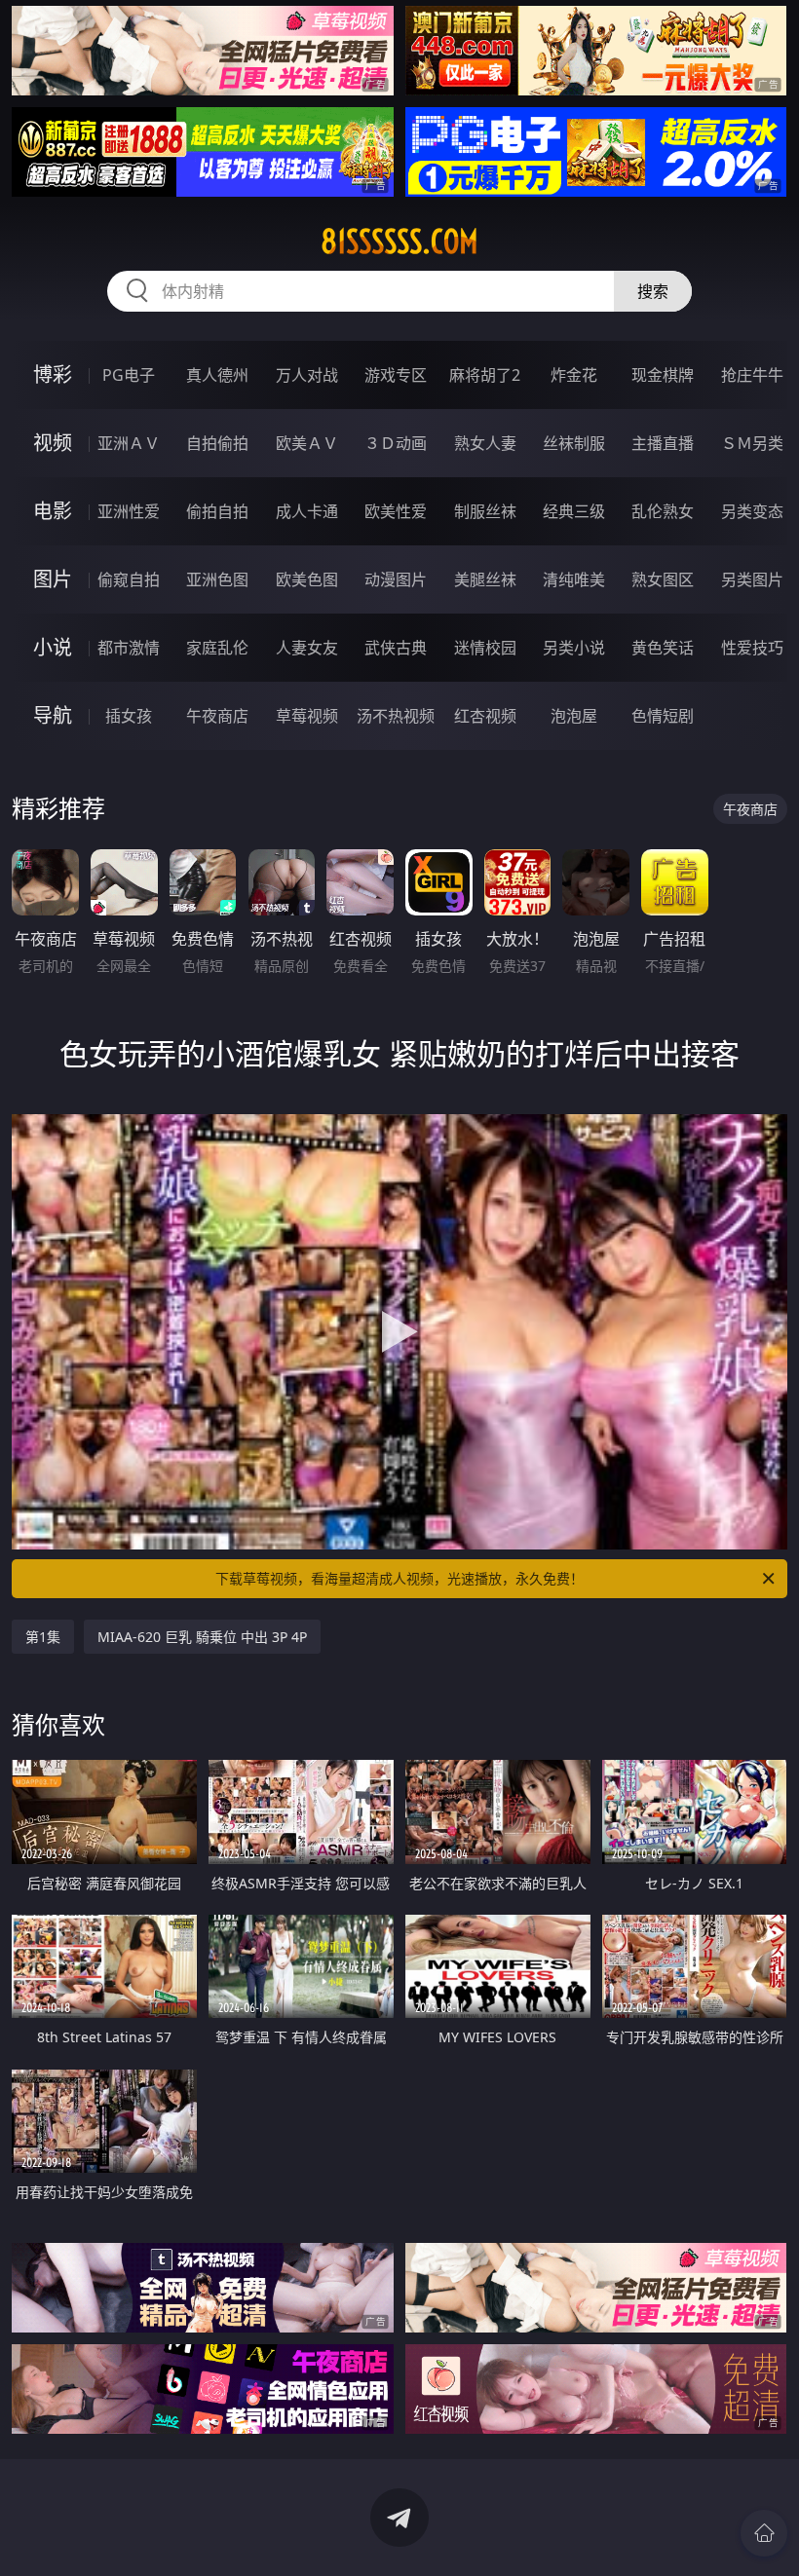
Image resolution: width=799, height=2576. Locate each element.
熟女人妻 (485, 443)
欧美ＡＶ (307, 443)
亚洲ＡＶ (129, 443)
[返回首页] (764, 2533)
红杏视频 (485, 716)
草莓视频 (307, 716)
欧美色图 (307, 579)
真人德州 (217, 375)
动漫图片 (396, 579)
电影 (53, 511)
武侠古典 (396, 648)
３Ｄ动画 (396, 443)
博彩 (53, 374)
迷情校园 (485, 648)
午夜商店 (217, 716)
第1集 (43, 1637)
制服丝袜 (485, 511)
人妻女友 (307, 648)
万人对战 (307, 375)
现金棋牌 (663, 375)
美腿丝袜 (485, 579)
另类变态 (752, 511)
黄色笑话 (663, 648)
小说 (53, 647)
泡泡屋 (574, 716)
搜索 (653, 291)
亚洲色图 (217, 579)
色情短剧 (663, 716)
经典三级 (574, 511)
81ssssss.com (399, 242)
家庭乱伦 (217, 648)
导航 (53, 715)
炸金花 (574, 375)
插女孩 (129, 716)
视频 (53, 443)
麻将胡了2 (485, 375)
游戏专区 (396, 375)
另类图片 (752, 579)
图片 (53, 579)
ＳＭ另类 (752, 443)
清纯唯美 (574, 579)
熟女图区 (663, 579)
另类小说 (574, 648)
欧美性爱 (396, 511)
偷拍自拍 (217, 511)
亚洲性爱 (129, 511)
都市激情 (129, 648)
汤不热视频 (396, 716)
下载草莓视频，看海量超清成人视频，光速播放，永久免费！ (399, 1578)
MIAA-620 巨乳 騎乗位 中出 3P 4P (202, 1637)
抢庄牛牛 (752, 375)
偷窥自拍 (129, 579)
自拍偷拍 (217, 443)
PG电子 (129, 375)
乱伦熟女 (663, 511)
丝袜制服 (574, 443)
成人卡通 (307, 511)
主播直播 (663, 443)
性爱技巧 (752, 648)
